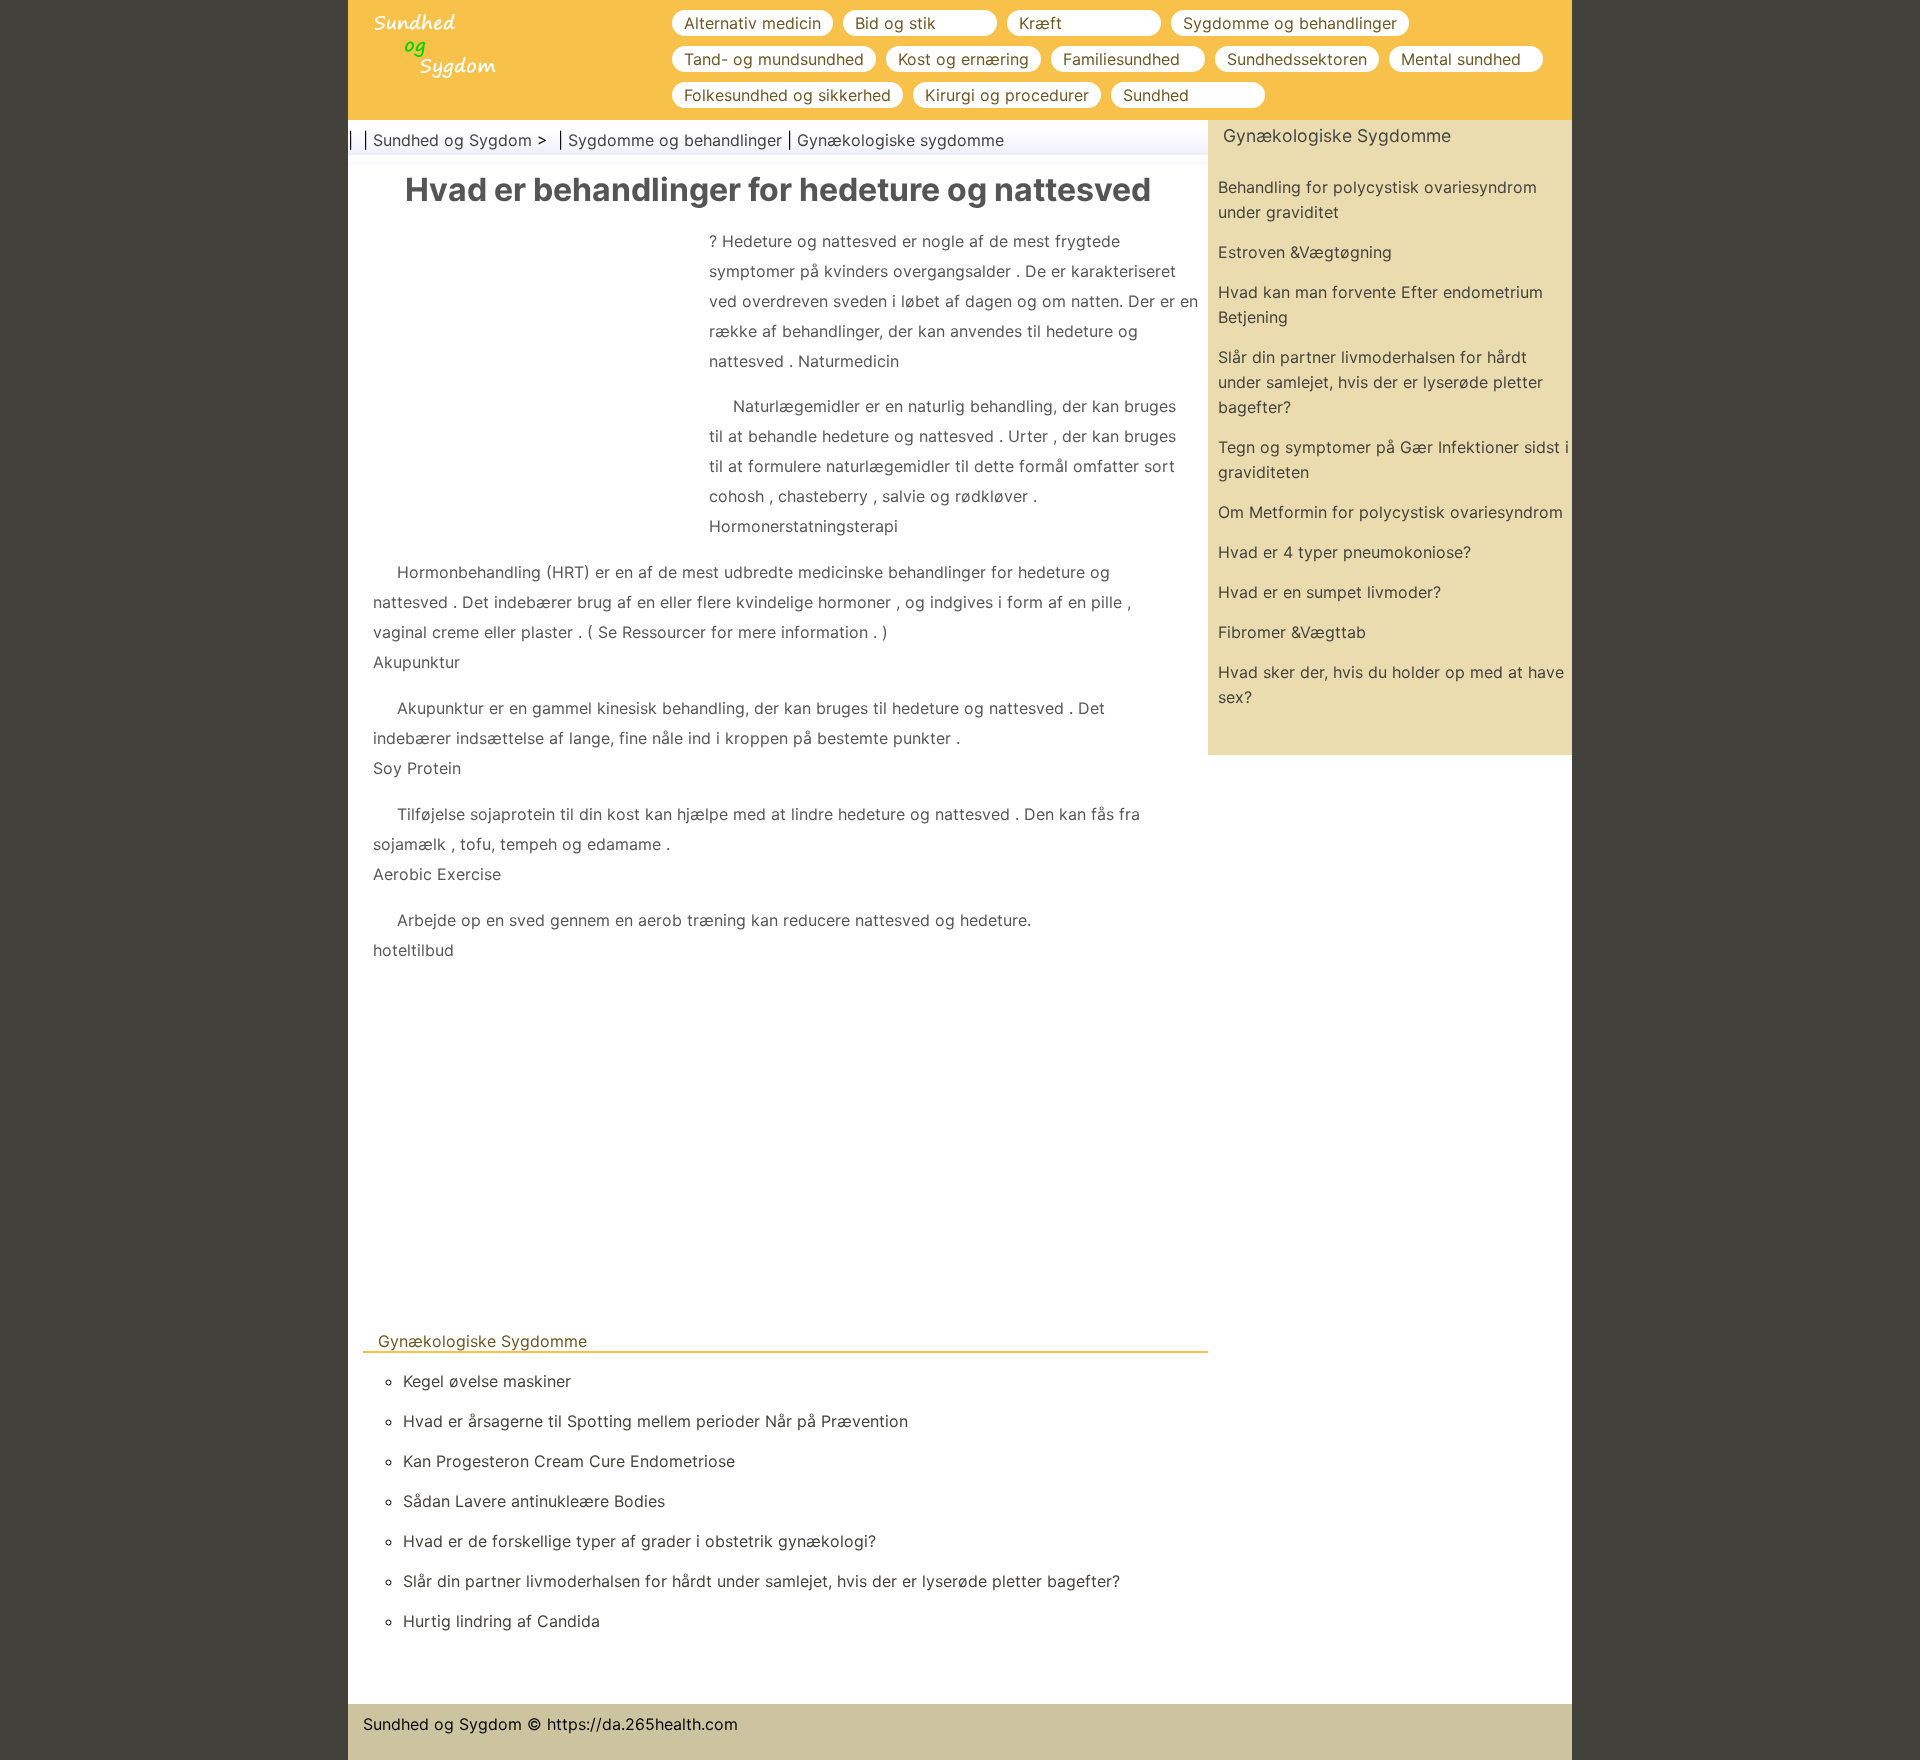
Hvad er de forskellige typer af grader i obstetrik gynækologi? (639, 1541)
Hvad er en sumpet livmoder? (1329, 592)
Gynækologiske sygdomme (900, 140)
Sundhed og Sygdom (452, 140)
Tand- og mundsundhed (774, 59)
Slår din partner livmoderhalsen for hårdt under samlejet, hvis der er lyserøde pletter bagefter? (761, 1581)
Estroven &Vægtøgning (1305, 252)
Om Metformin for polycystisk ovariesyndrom (1390, 512)
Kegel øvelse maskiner (487, 1381)
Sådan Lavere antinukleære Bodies (534, 1501)
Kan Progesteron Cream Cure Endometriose (569, 1461)
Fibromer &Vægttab (1292, 632)
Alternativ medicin (752, 23)
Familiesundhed (1121, 59)
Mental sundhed (1461, 59)
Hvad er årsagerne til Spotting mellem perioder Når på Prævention (655, 1421)
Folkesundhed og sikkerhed (787, 95)
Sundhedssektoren (1297, 59)
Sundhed (1156, 95)
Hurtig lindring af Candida (501, 1621)
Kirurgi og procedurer (1007, 95)
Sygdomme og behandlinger (1290, 23)
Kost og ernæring (963, 59)
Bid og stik (895, 23)
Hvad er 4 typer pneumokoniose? (1344, 552)
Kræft (1040, 23)
